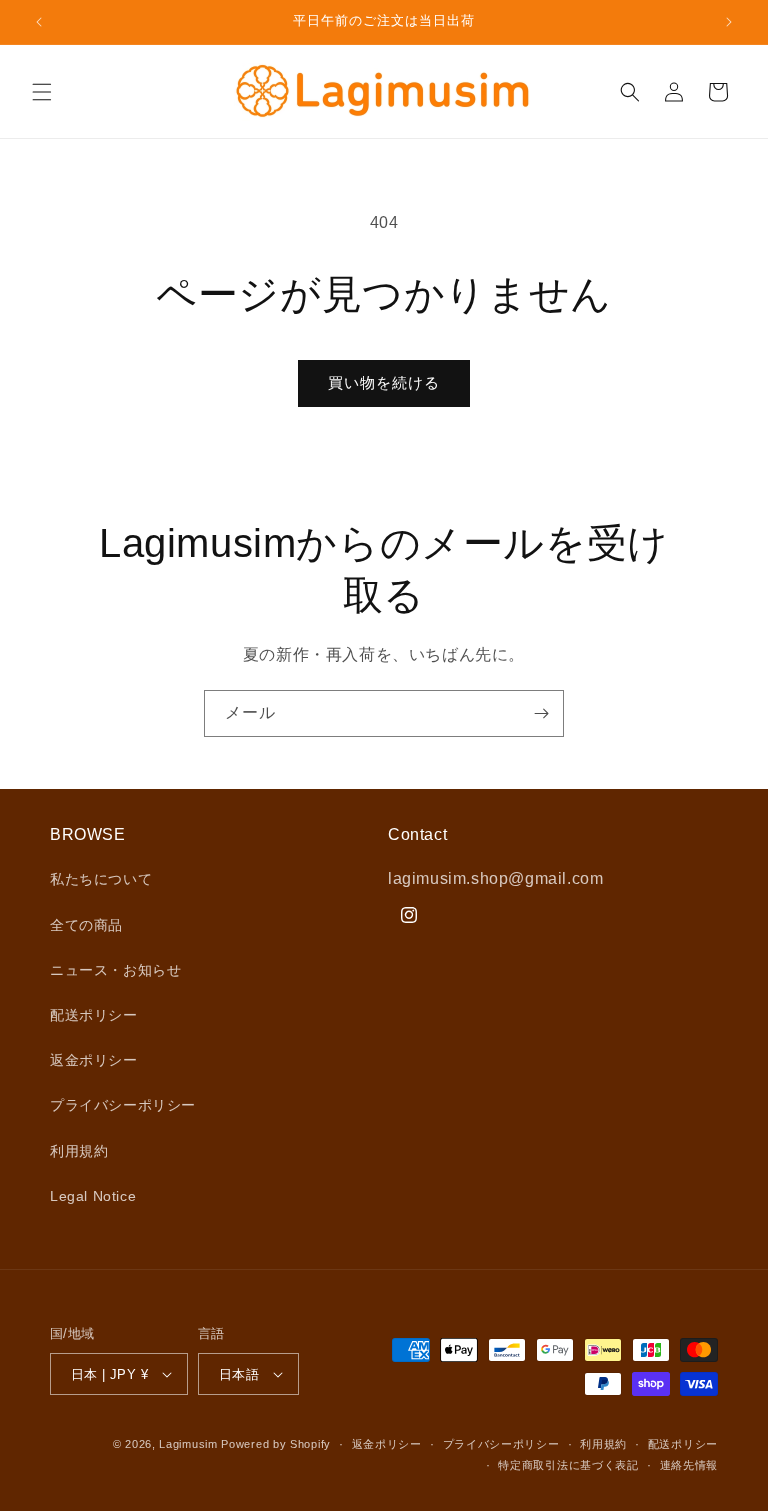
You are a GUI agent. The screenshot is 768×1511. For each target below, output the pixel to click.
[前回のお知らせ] (39, 22)
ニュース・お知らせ (115, 970)
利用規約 (79, 1151)
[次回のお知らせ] (729, 22)
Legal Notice (93, 1196)
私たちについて (101, 879)
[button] (42, 92)
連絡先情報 (689, 1465)
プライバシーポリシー (123, 1105)
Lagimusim (190, 1444)
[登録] (541, 713)
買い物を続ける (384, 382)
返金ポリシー (94, 1060)
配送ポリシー (94, 1015)
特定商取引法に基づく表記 (568, 1465)
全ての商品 (86, 925)
